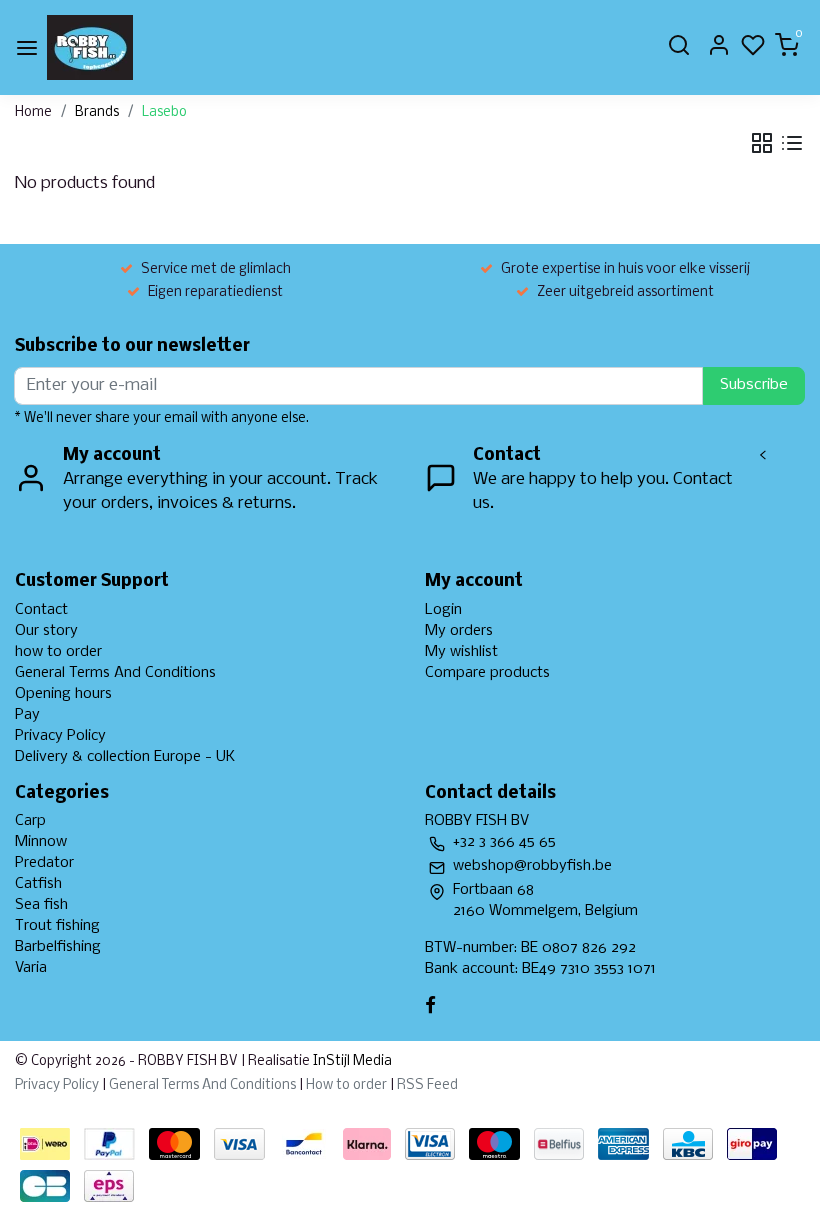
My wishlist (461, 652)
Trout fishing (57, 926)
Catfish (38, 884)
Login (443, 610)
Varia (31, 968)
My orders (459, 631)
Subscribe (754, 385)
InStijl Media (351, 1061)
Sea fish (41, 905)
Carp (30, 821)
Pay (27, 715)
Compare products (487, 673)
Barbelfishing (58, 947)
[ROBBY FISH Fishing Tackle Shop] (90, 47)
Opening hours (63, 694)
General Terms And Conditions (115, 673)
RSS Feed (427, 1085)
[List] (792, 143)
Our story (46, 631)
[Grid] (762, 143)
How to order (346, 1085)
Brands (97, 112)
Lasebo (164, 112)
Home (33, 112)
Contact (41, 610)
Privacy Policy (60, 736)
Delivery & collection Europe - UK (125, 757)
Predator (44, 863)
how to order (58, 652)
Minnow (41, 842)
